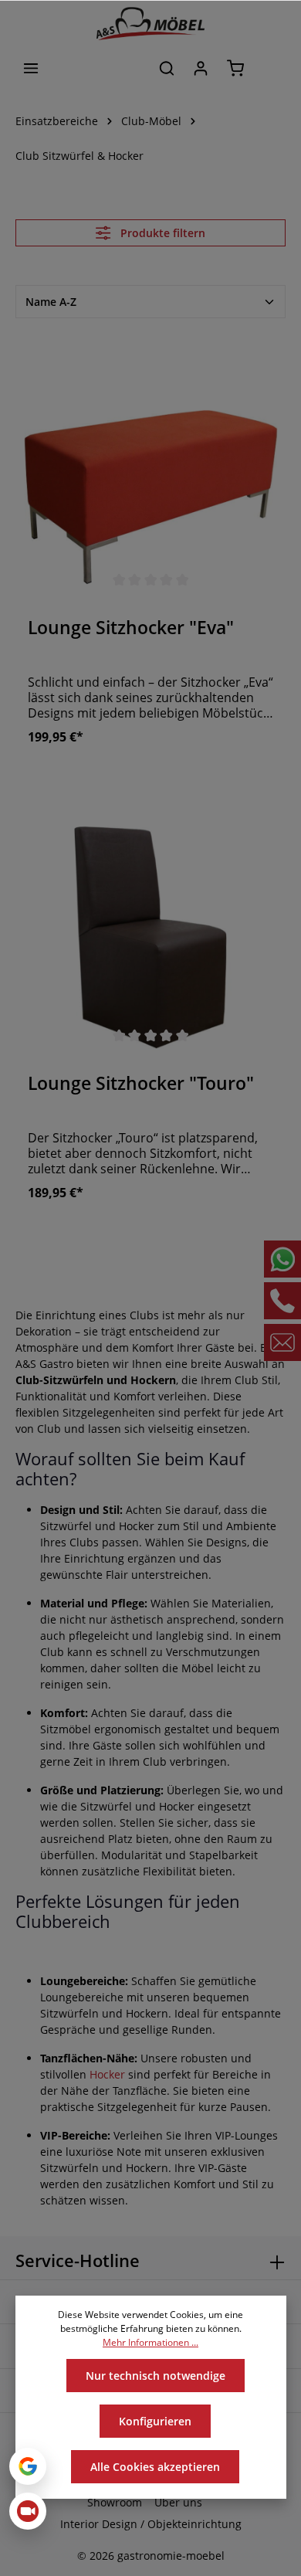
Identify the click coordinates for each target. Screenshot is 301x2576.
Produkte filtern (161, 233)
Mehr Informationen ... (150, 2342)
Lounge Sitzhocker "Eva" (131, 628)
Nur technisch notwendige (156, 2376)
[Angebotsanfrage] (270, 68)
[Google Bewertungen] (28, 2466)
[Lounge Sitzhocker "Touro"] (150, 925)
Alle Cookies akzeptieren (155, 2467)
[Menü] (31, 68)
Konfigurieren (155, 2421)
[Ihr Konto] (201, 68)
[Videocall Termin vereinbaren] (28, 2511)
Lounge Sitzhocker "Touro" (141, 1084)
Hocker (107, 2074)
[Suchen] (167, 68)
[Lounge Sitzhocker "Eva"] (150, 469)
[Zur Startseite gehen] (150, 24)
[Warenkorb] (235, 68)
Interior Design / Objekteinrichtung (151, 2524)
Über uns (178, 2502)
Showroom (115, 2502)
